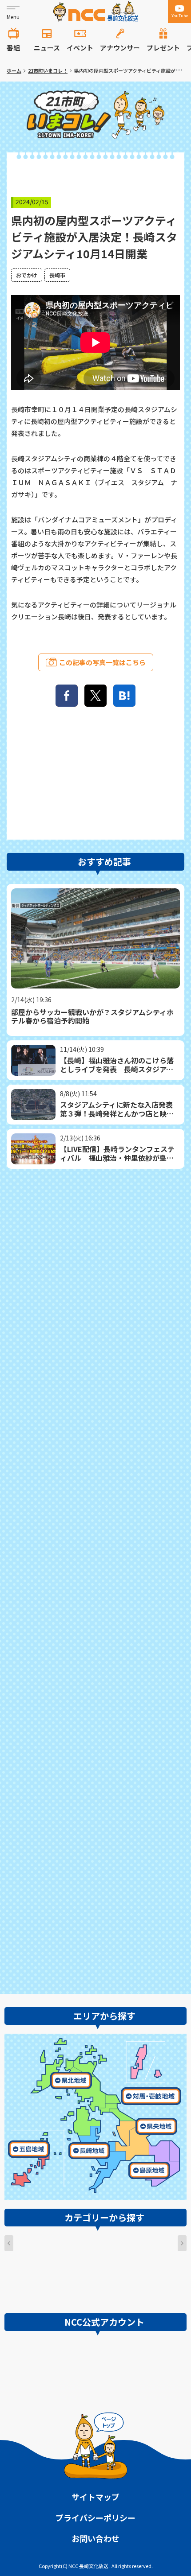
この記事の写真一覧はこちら (102, 662)
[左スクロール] (9, 2243)
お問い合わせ (95, 2538)
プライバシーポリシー (95, 2518)
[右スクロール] (182, 2243)
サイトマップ (95, 2497)
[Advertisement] (95, 1579)
